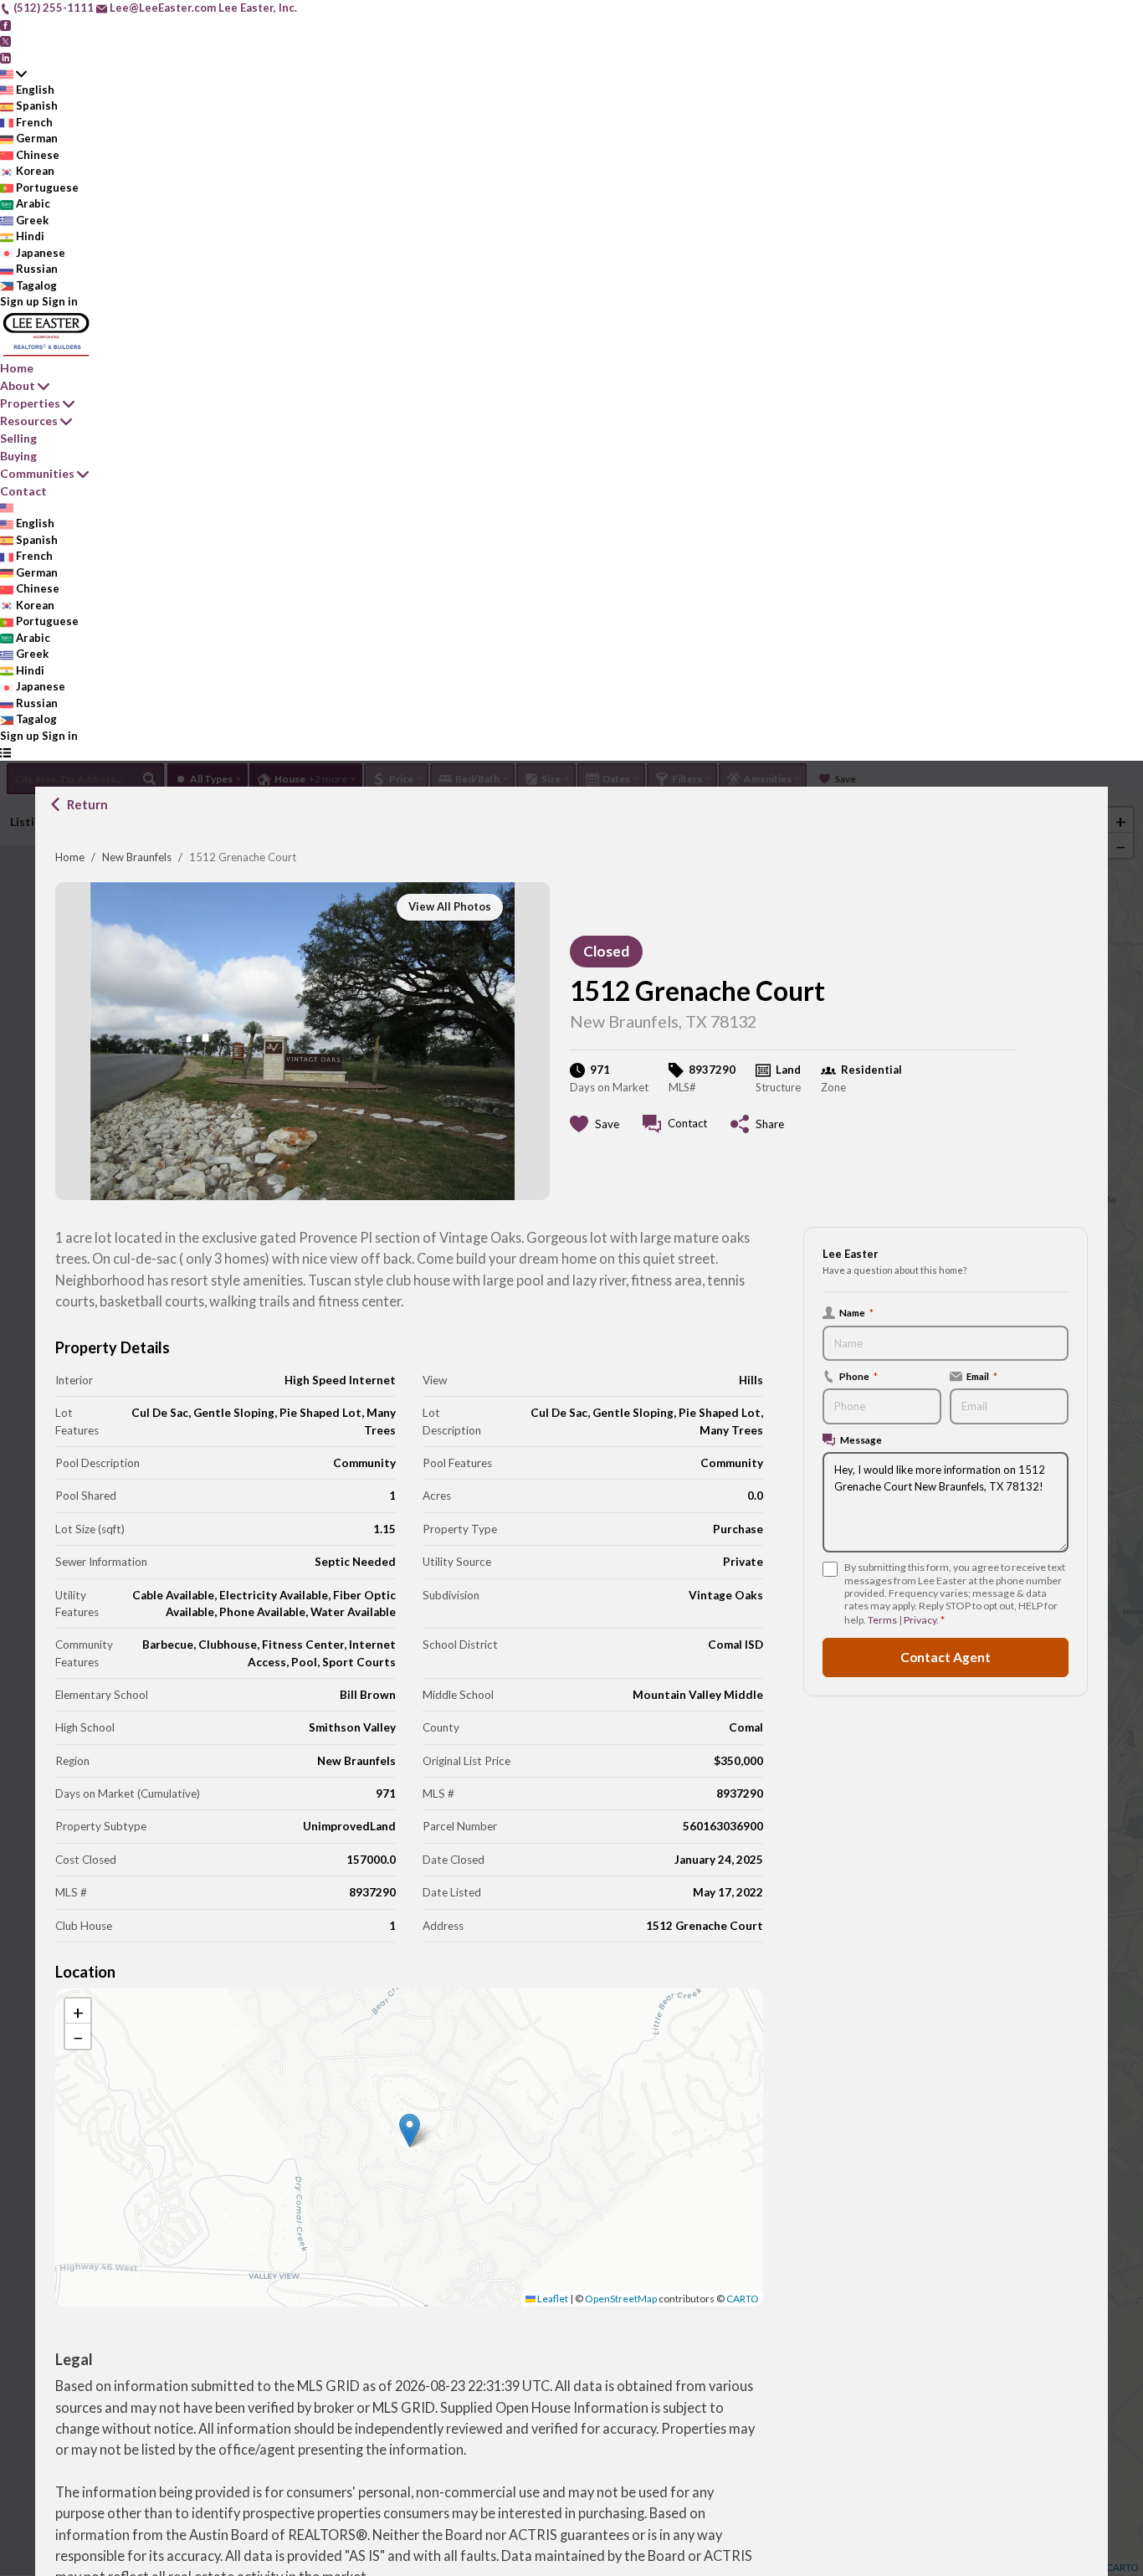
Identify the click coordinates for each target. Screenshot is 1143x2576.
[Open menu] (5, 752)
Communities (37, 473)
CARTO (743, 2299)
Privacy (920, 1620)
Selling (18, 438)
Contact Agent (946, 1657)
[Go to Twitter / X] (5, 40)
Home (70, 857)
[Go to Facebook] (5, 24)
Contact (23, 491)
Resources (29, 421)
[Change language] (13, 74)
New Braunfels (137, 857)
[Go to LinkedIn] (5, 57)
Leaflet (552, 2299)
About (18, 385)
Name (856, 1312)
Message (861, 1439)
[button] (410, 2130)
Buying (18, 456)
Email (982, 1376)
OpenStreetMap (621, 2299)
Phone (859, 1376)
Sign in (60, 301)
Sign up (20, 301)
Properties (30, 403)
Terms (882, 1620)
